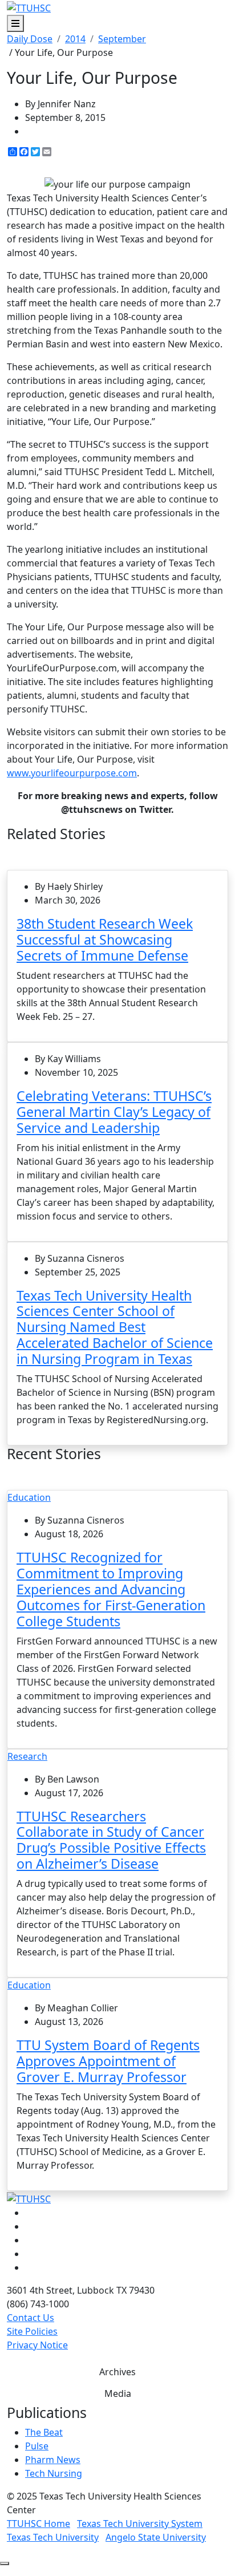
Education (29, 1497)
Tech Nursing (54, 2473)
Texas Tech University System (140, 2524)
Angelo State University (156, 2537)
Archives (117, 2372)
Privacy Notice (37, 2345)
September (122, 39)
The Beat (44, 2432)
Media (118, 2393)
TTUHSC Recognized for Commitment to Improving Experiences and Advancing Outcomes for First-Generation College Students (111, 1589)
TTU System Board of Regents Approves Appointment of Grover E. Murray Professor (108, 2061)
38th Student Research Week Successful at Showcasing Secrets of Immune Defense (105, 939)
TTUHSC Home (39, 2524)
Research (27, 1756)
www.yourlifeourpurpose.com (72, 773)
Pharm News (53, 2460)
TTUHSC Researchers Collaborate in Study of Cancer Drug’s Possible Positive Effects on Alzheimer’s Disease (111, 1840)
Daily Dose (30, 39)
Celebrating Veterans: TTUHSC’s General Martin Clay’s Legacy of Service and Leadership (114, 1112)
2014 (75, 39)
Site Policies (32, 2331)
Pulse (37, 2446)
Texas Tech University (53, 2537)
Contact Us (31, 2318)
